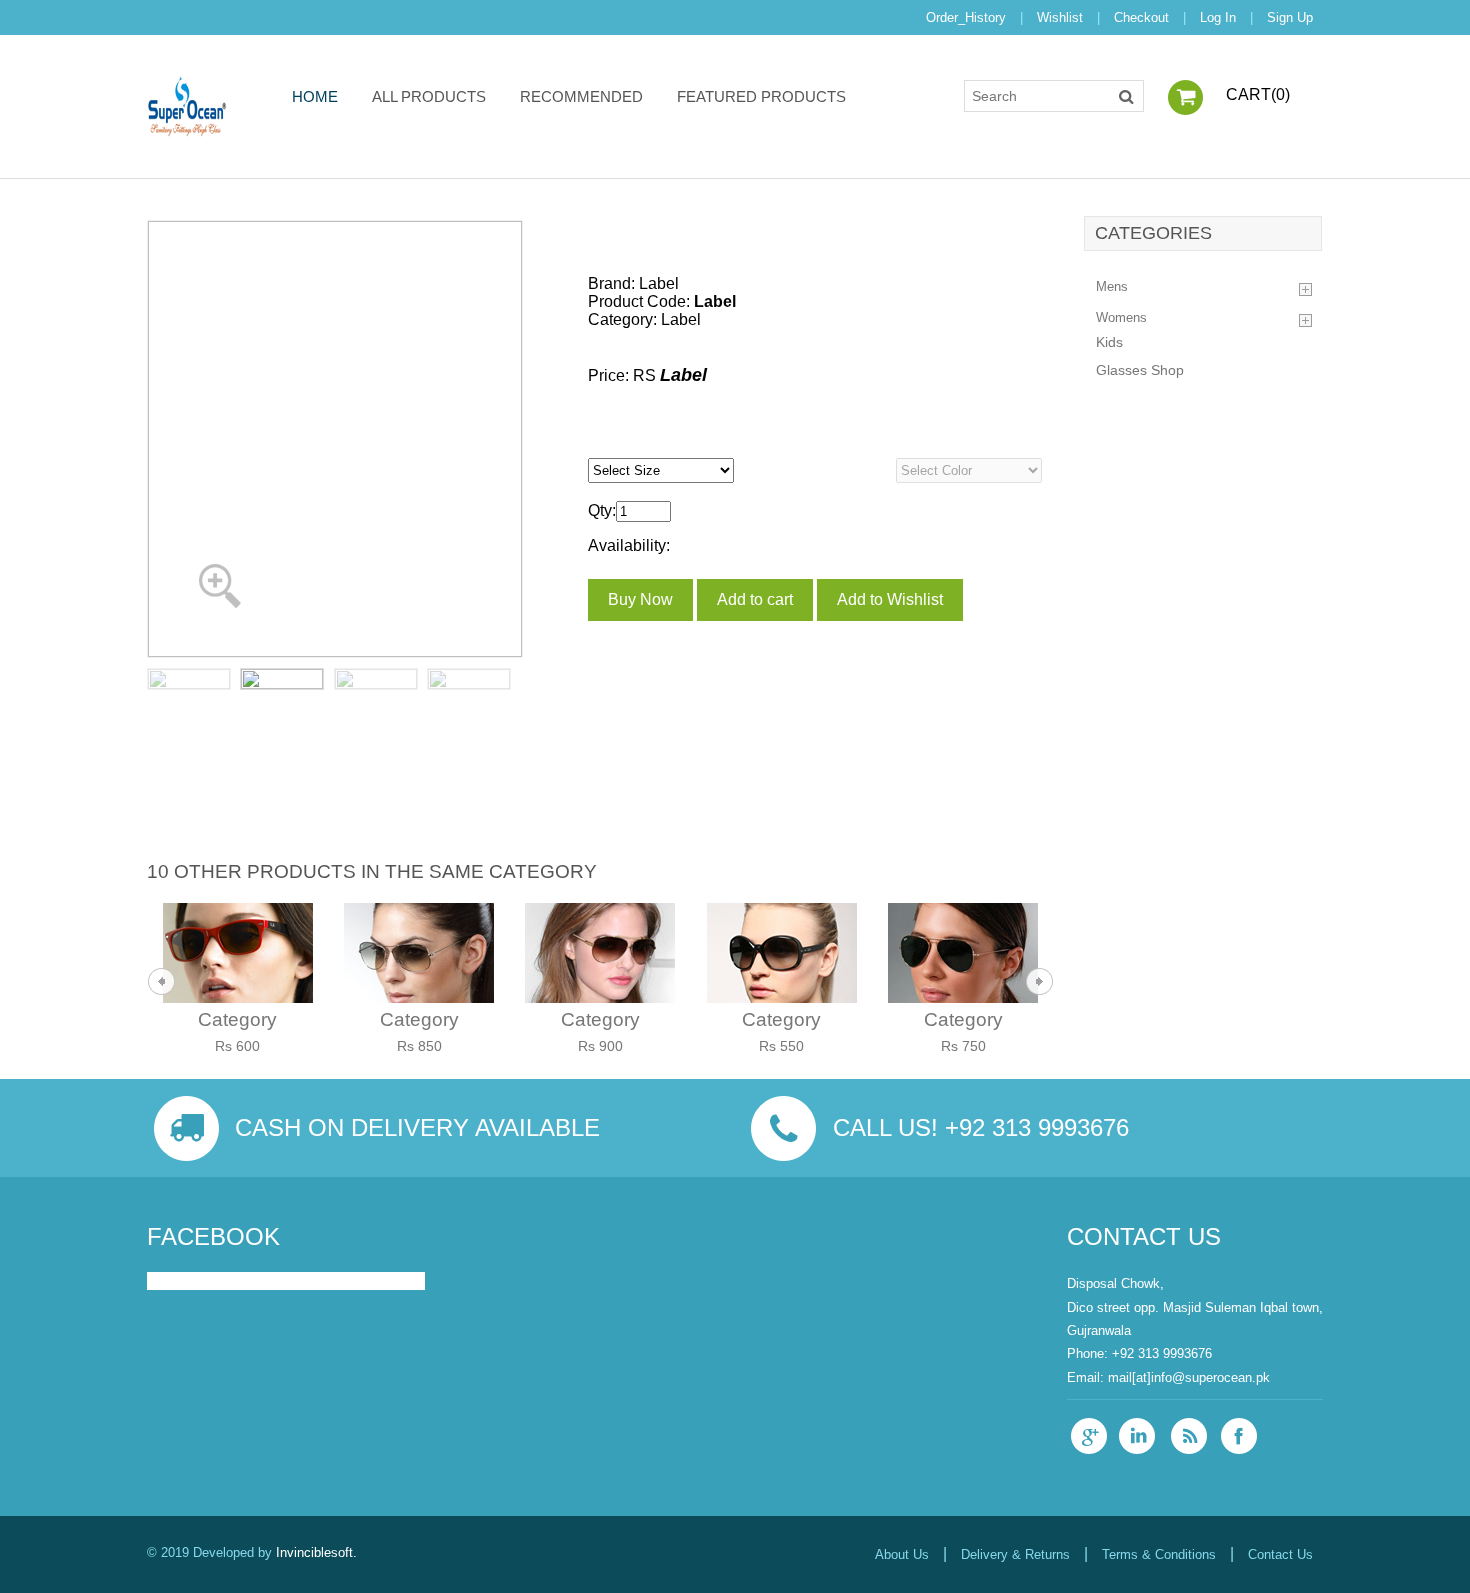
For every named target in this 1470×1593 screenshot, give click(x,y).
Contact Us (1280, 1554)
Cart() (1258, 94)
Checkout (1141, 17)
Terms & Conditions (1159, 1554)
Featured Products (761, 96)
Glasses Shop (1140, 370)
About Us (902, 1554)
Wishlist (1060, 17)
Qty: (602, 510)
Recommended (581, 96)
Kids (1109, 342)
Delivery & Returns (1015, 1554)
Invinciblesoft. (316, 1552)
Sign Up (1290, 17)
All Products (429, 96)
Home (315, 96)
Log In (1218, 17)
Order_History (966, 17)
